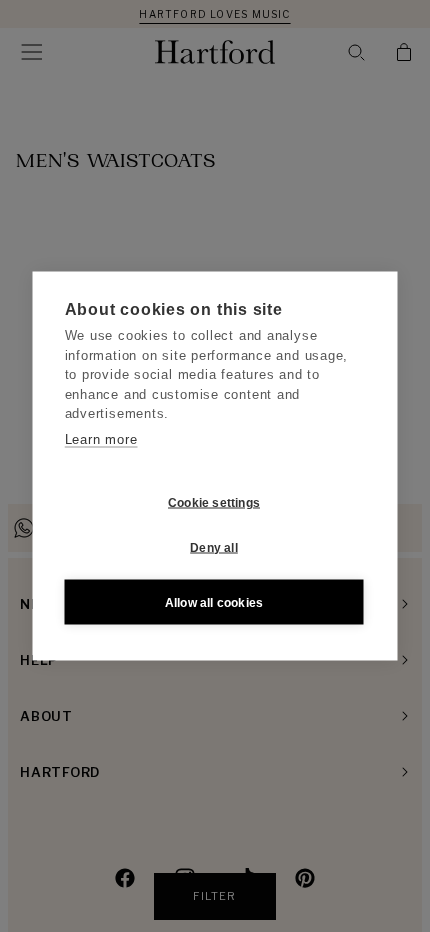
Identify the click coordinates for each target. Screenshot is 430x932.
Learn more (101, 438)
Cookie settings (214, 502)
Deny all (214, 547)
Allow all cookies (214, 602)
